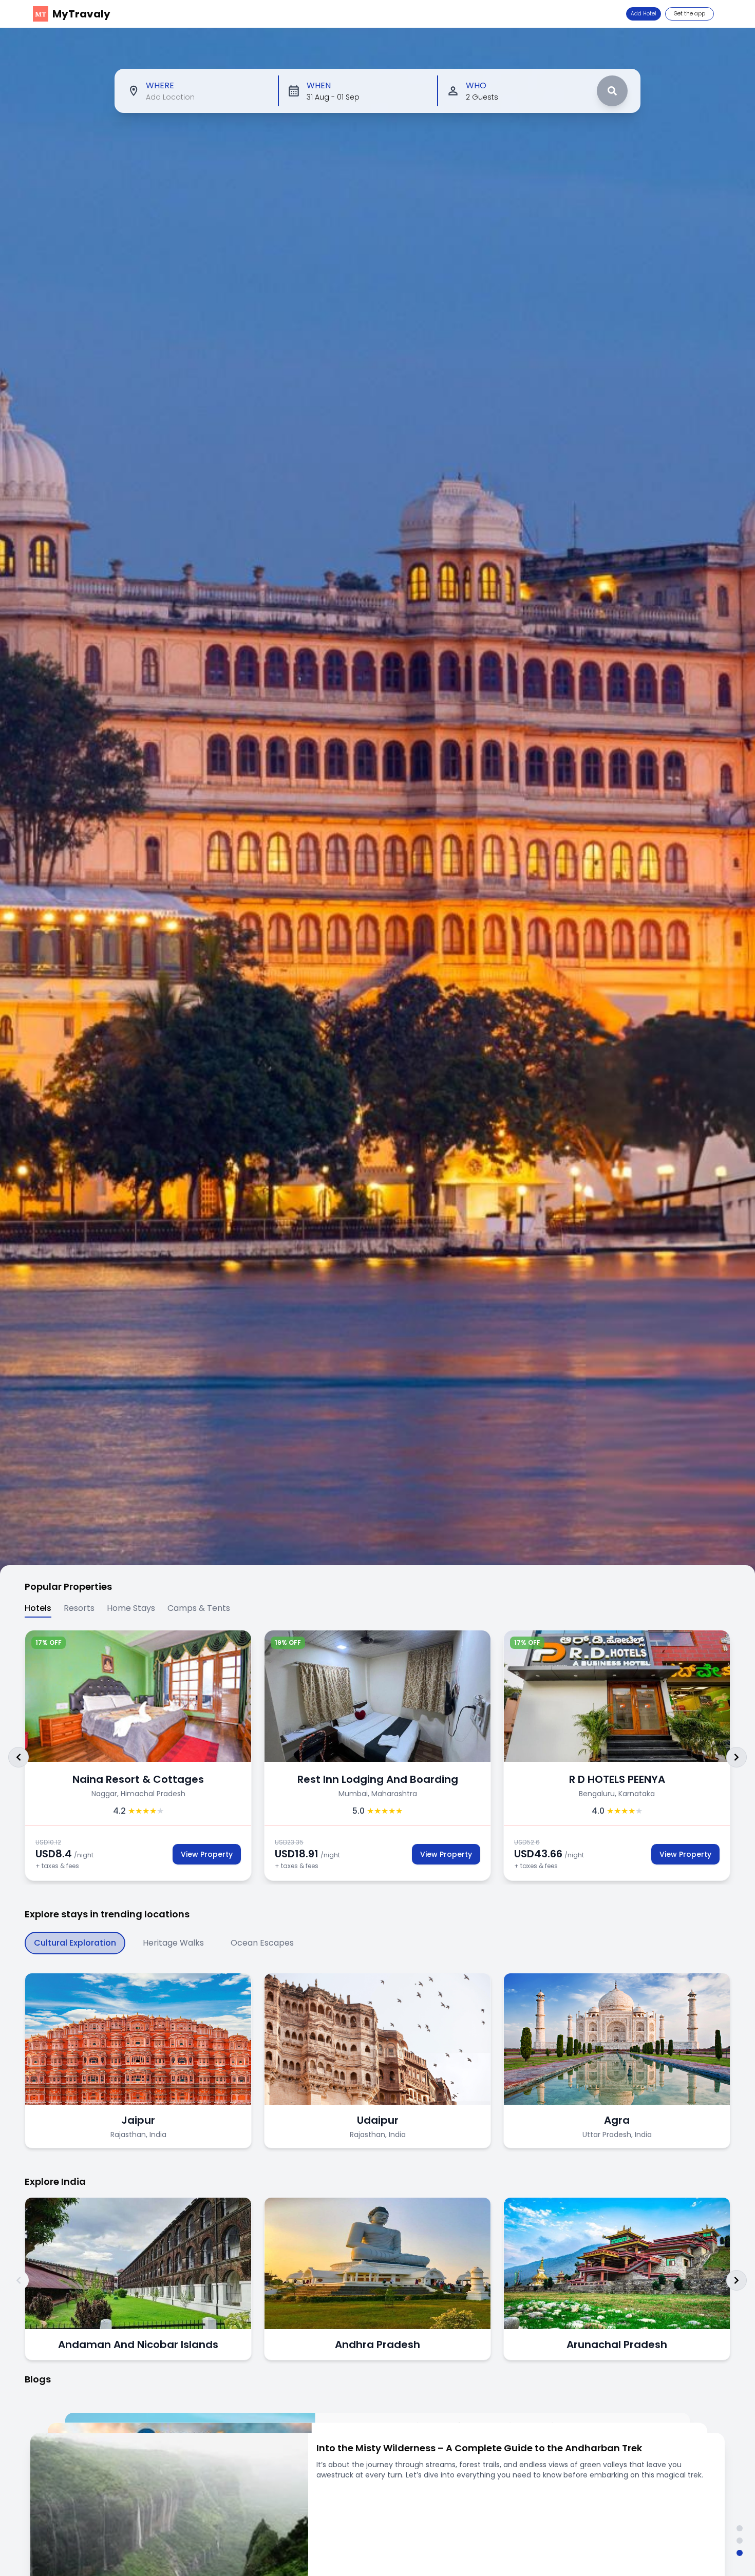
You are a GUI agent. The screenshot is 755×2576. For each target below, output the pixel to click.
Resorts (79, 1608)
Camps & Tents (199, 1608)
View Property (136, 1854)
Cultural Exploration (75, 1943)
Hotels (38, 1608)
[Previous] (18, 1757)
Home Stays (131, 1608)
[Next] (737, 1757)
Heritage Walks (173, 1943)
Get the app (690, 14)
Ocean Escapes (262, 1943)
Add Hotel (644, 14)
